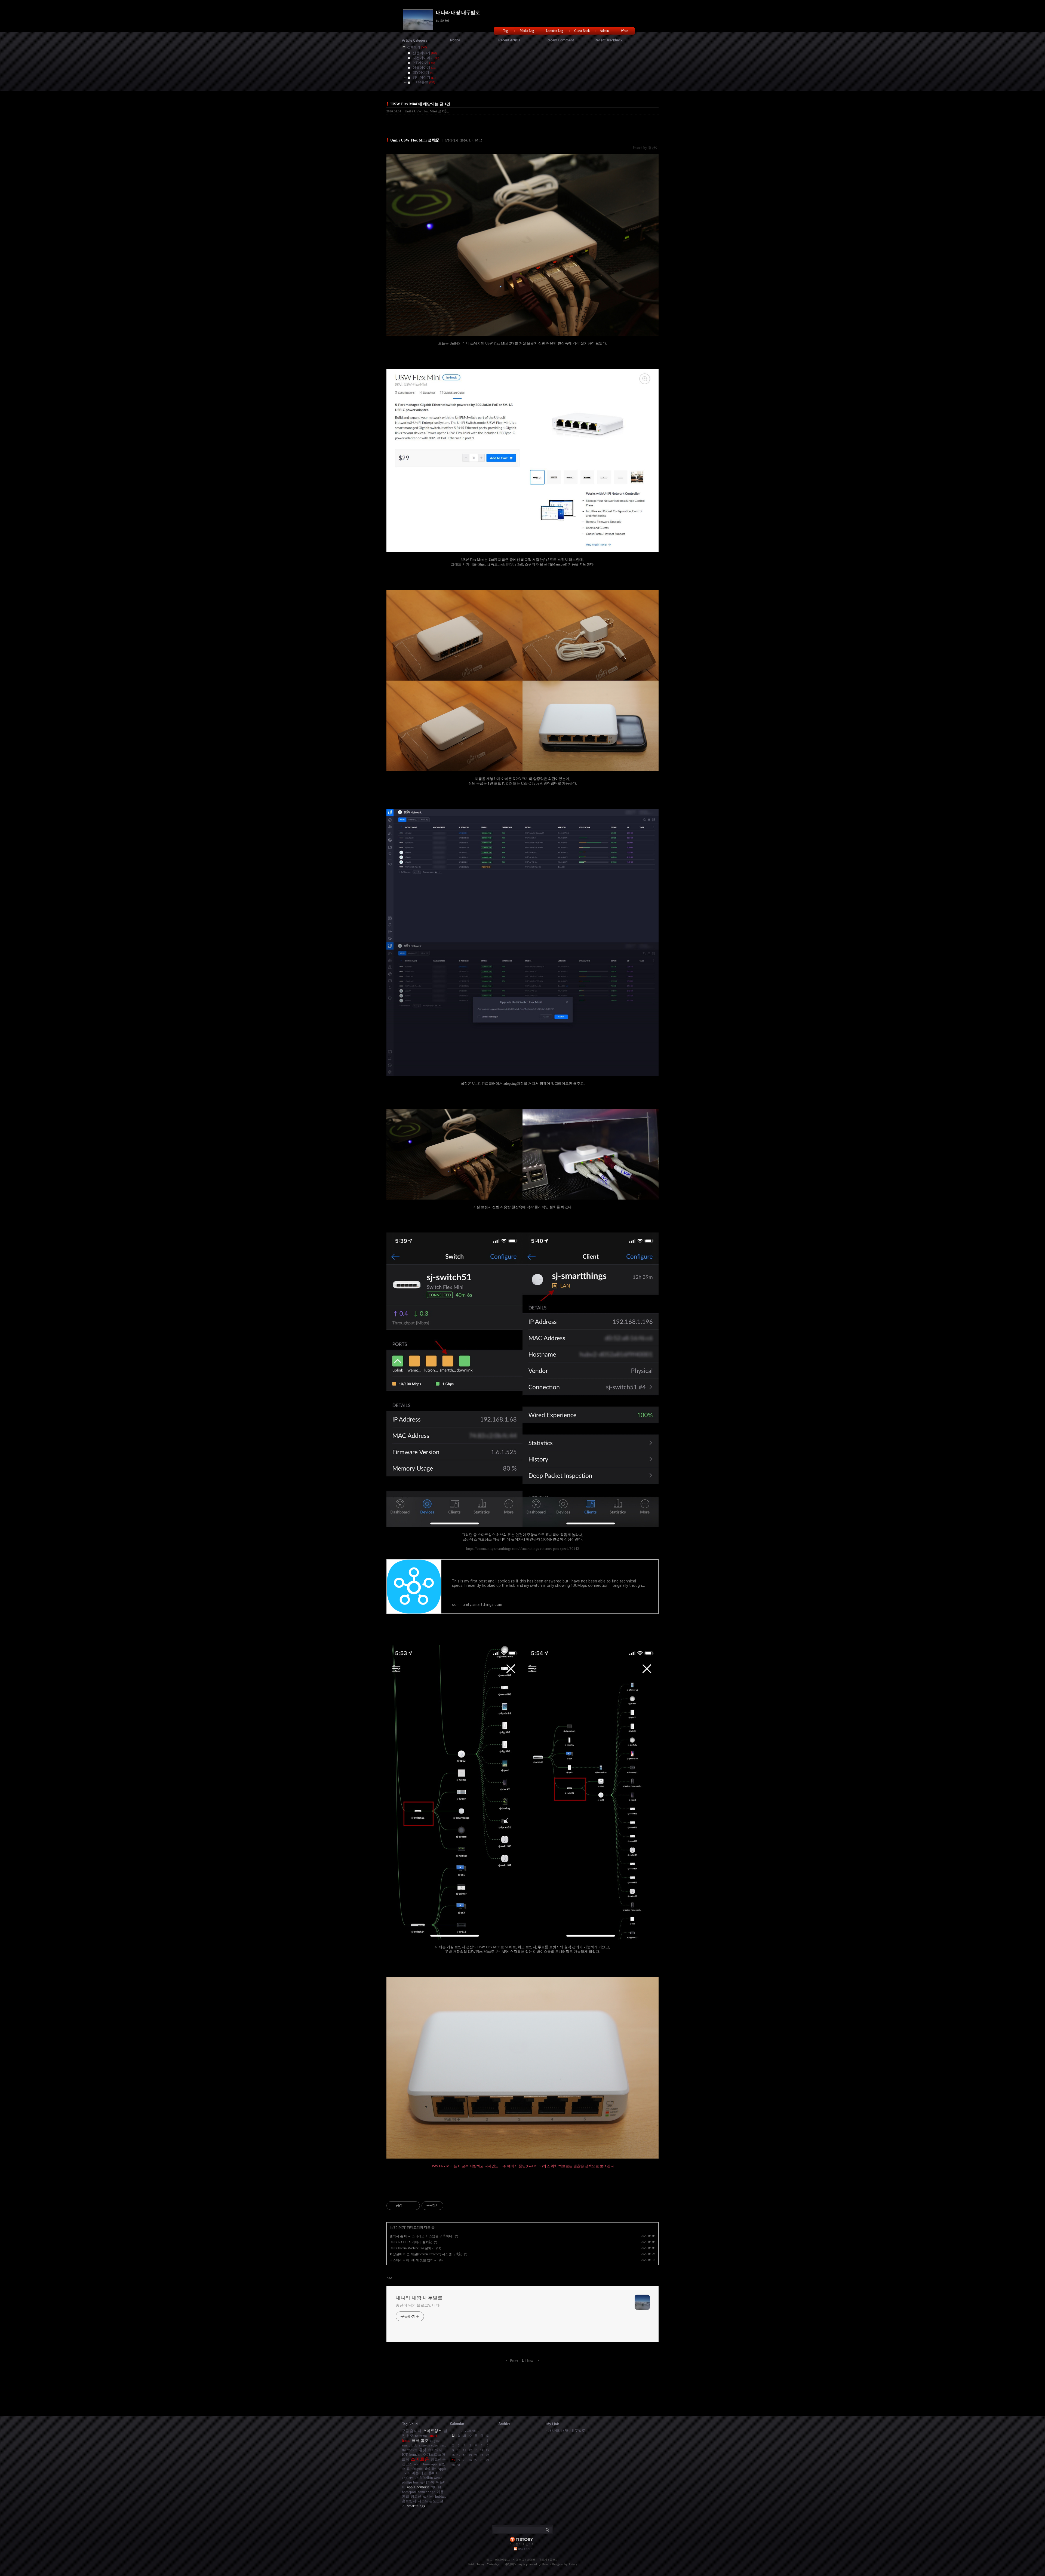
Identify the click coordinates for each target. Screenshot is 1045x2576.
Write (624, 31)
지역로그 (518, 2560)
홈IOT (433, 2473)
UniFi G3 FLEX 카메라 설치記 (411, 2242)
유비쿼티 (435, 2450)
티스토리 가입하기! (523, 2544)
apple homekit (418, 2487)
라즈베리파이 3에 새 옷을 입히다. (414, 2260)
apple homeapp (425, 2464)
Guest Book (582, 31)
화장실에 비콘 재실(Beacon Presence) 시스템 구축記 (426, 2254)
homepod (409, 2492)
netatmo (421, 2436)
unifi (418, 2478)
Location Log (554, 31)
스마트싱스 (432, 2431)
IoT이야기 (451, 140)
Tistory (573, 2564)
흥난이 (510, 2564)
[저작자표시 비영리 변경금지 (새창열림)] (451, 2206)
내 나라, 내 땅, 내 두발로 (567, 2431)
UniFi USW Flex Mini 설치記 (427, 111)
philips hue (410, 2482)
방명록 (531, 2560)
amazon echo (428, 2445)
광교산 (416, 2496)
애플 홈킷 (420, 2440)
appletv (408, 2478)
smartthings (416, 2506)
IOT (405, 2454)
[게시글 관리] (414, 2206)
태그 (490, 2560)
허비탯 (436, 2487)
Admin (604, 31)
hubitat (440, 2496)
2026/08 (470, 2431)
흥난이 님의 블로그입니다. (418, 2305)
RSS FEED (525, 2549)
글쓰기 (554, 2560)
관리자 (543, 2560)
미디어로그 (502, 2560)
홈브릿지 (409, 2501)
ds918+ (431, 2469)
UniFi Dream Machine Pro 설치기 (412, 2248)
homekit (415, 2454)
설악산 (428, 2496)
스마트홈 (420, 2459)
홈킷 (423, 2450)
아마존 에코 (417, 2473)
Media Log (527, 31)
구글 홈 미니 (412, 2431)
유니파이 (427, 2482)
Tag (505, 31)
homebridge (426, 2492)
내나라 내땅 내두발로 (458, 13)
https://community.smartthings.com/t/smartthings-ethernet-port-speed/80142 (523, 1549)
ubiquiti (417, 2469)
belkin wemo (433, 2478)
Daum (546, 2564)
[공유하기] (407, 2206)
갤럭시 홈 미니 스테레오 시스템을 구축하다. (421, 2236)
